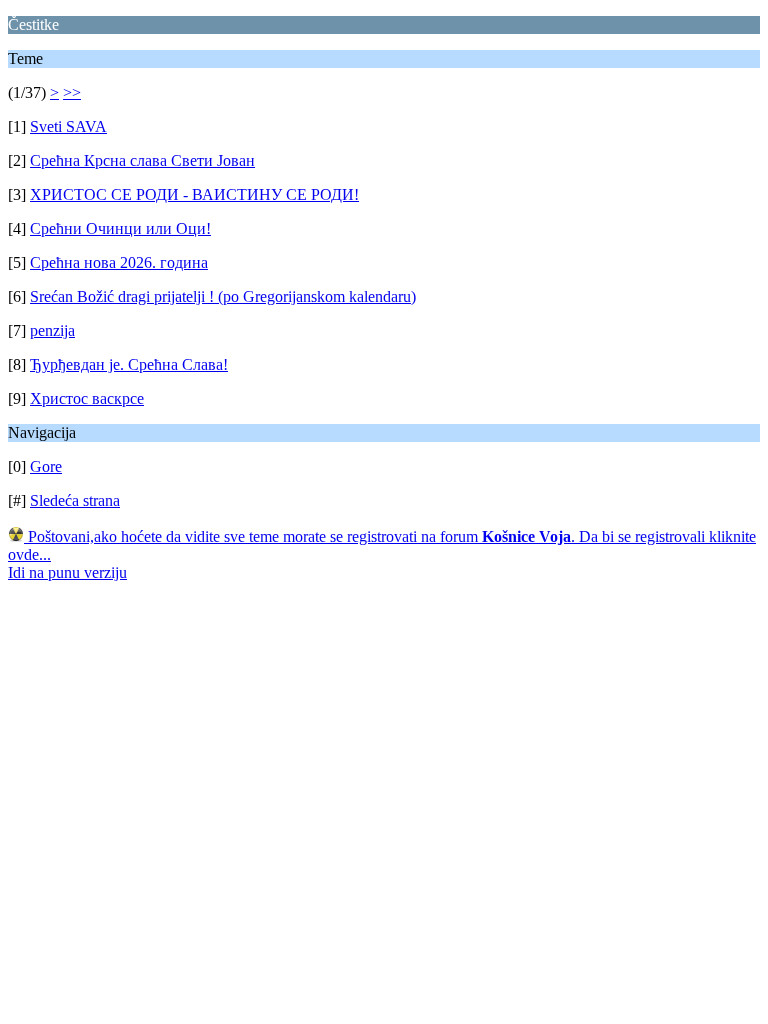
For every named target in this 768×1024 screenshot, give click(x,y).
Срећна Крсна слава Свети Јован (142, 160)
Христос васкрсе (87, 398)
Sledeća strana (75, 500)
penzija (52, 330)
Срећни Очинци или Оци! (120, 228)
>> (72, 92)
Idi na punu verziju (67, 572)
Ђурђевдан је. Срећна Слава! (129, 364)
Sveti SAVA (68, 126)
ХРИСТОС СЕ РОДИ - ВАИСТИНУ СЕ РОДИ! (194, 194)
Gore (46, 466)
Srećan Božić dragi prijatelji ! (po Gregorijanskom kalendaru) (223, 296)
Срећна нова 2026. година (119, 262)
